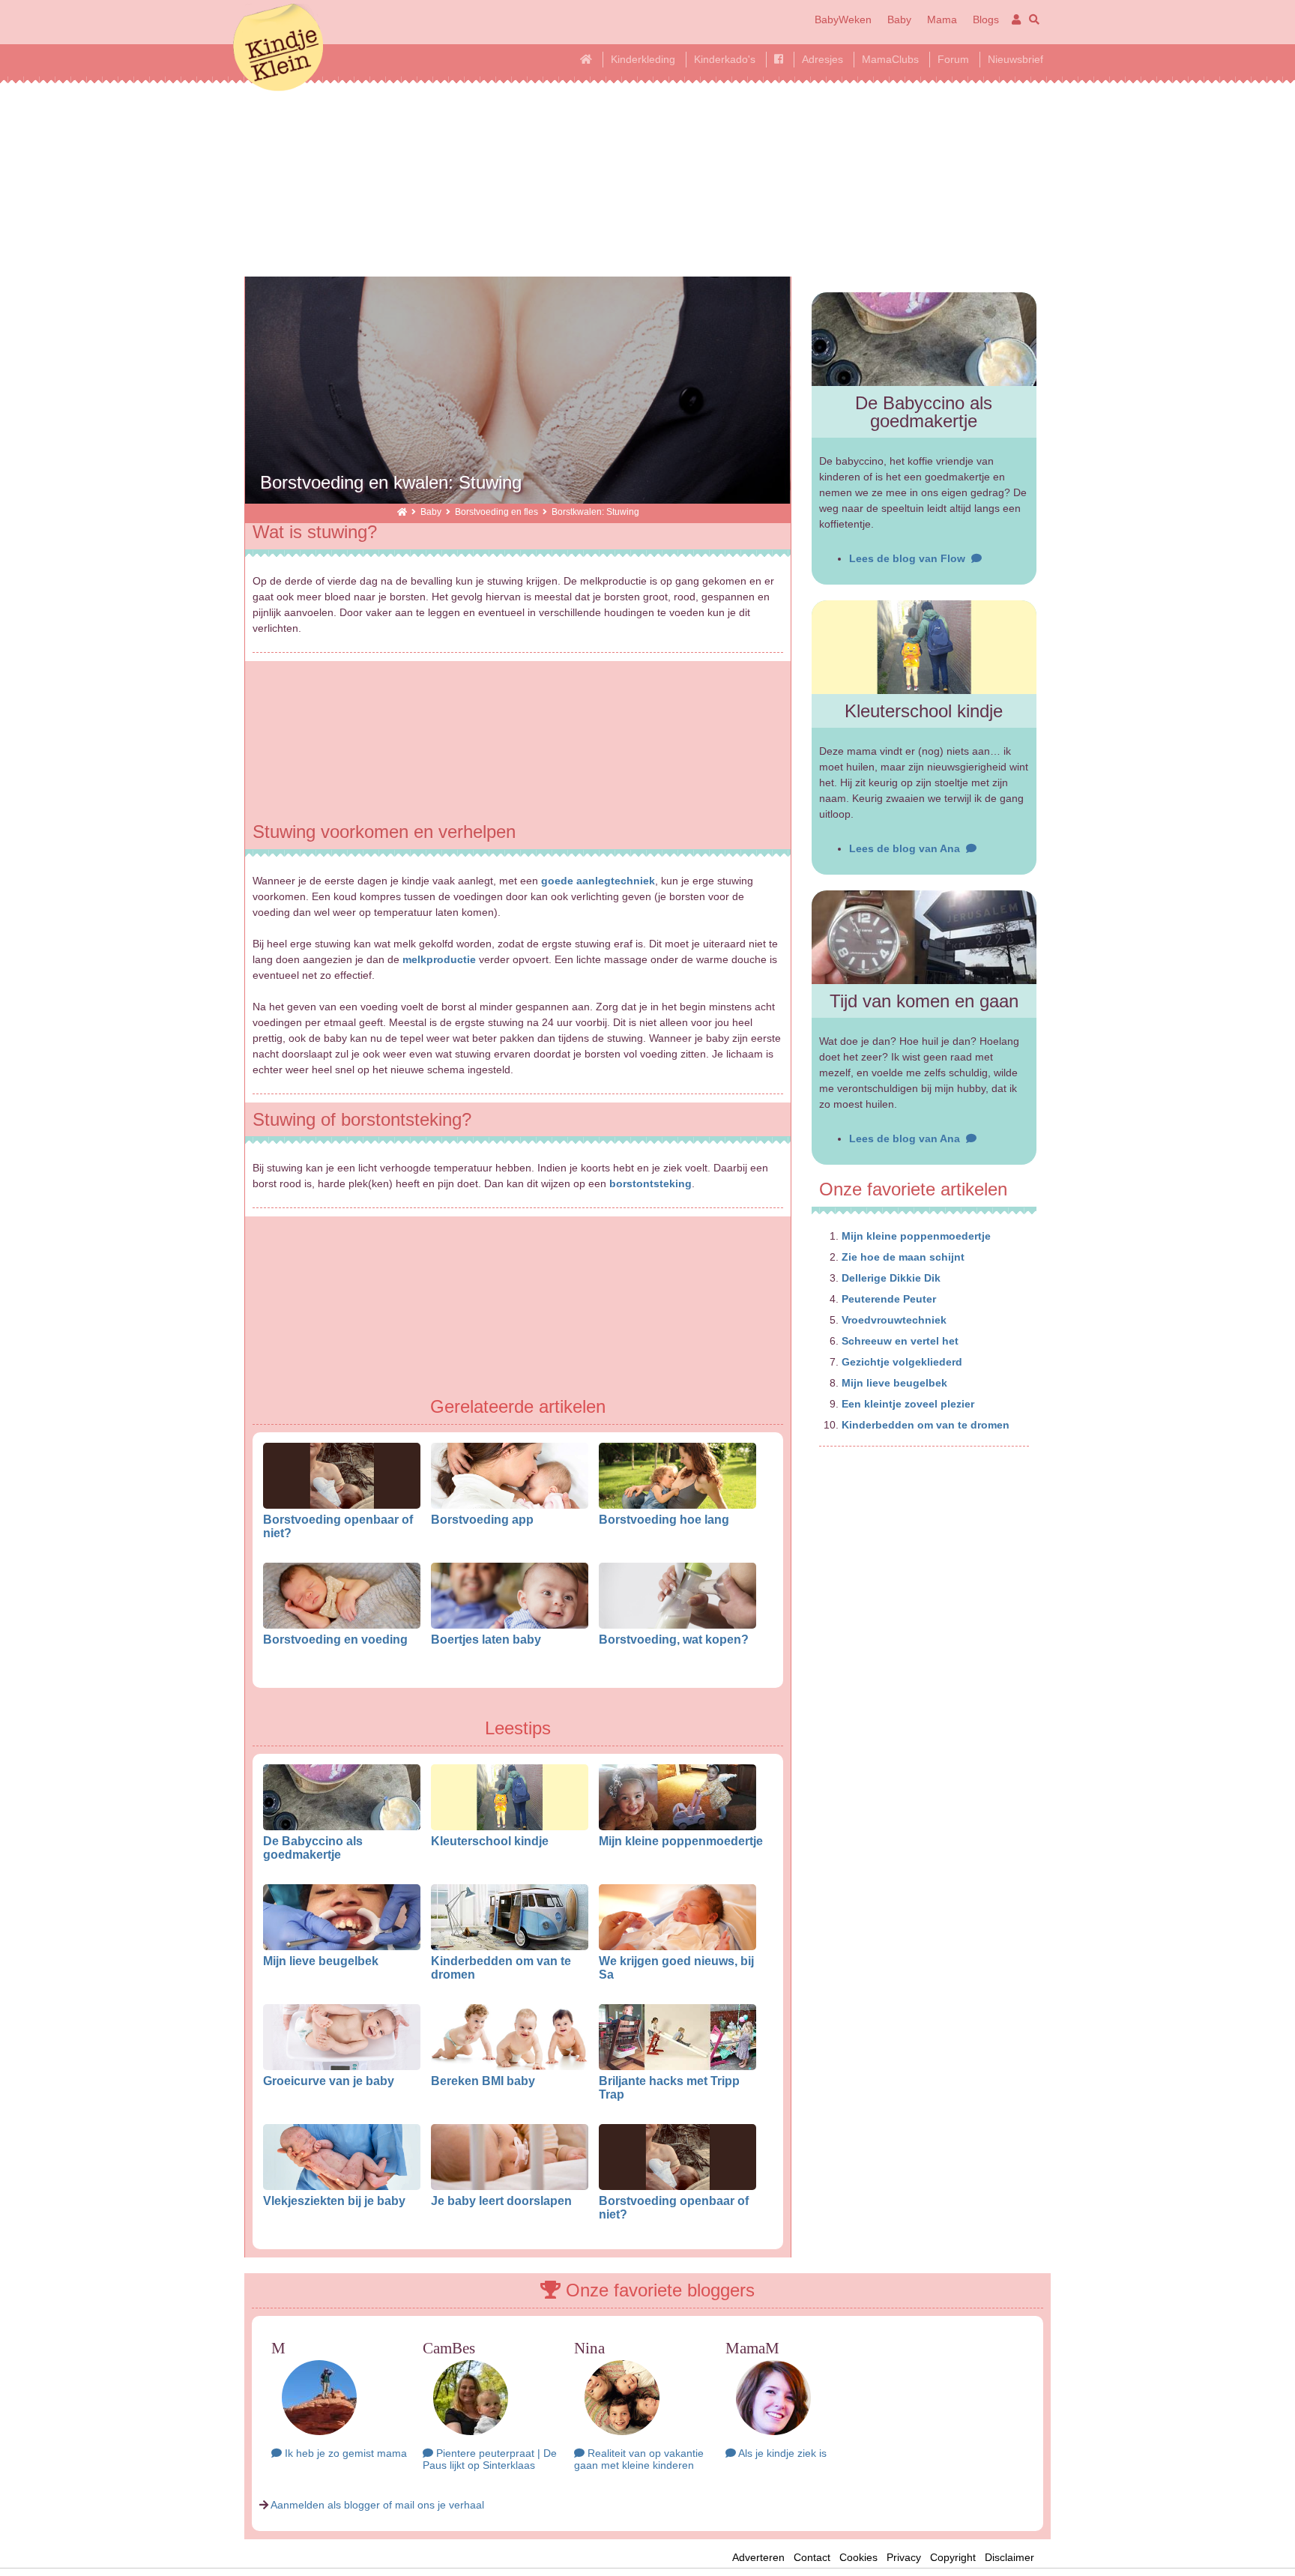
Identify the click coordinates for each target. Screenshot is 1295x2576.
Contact (812, 2557)
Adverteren (758, 2557)
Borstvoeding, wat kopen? (674, 1639)
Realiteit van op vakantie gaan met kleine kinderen (639, 2459)
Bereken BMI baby (483, 2081)
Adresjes (822, 59)
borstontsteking (650, 1183)
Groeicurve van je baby (329, 2081)
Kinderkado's (725, 59)
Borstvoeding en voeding (335, 1639)
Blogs (986, 19)
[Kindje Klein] (402, 512)
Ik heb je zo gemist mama (344, 2453)
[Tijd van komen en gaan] (924, 937)
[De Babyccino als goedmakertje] (924, 339)
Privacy (904, 2557)
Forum (953, 59)
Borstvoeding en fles (496, 512)
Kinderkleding (643, 59)
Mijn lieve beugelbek (321, 1961)
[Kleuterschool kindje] (924, 647)
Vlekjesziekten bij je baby (334, 2201)
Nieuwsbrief (1015, 59)
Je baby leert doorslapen (501, 2201)
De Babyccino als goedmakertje (313, 1847)
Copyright (953, 2557)
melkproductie (439, 959)
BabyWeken (843, 19)
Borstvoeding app (482, 1519)
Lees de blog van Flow (910, 558)
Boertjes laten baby (486, 1639)
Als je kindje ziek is (781, 2453)
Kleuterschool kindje (490, 1841)
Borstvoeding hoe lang (664, 1519)
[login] (1014, 19)
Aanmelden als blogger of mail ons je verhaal (377, 2505)
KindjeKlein (278, 49)
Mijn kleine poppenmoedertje (681, 1841)
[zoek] (1032, 19)
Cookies (858, 2557)
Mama (942, 19)
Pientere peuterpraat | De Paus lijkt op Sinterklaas (490, 2459)
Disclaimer (1014, 2557)
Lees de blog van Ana (908, 848)
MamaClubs (890, 59)
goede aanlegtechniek (598, 881)
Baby (899, 19)
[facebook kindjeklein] (779, 59)
